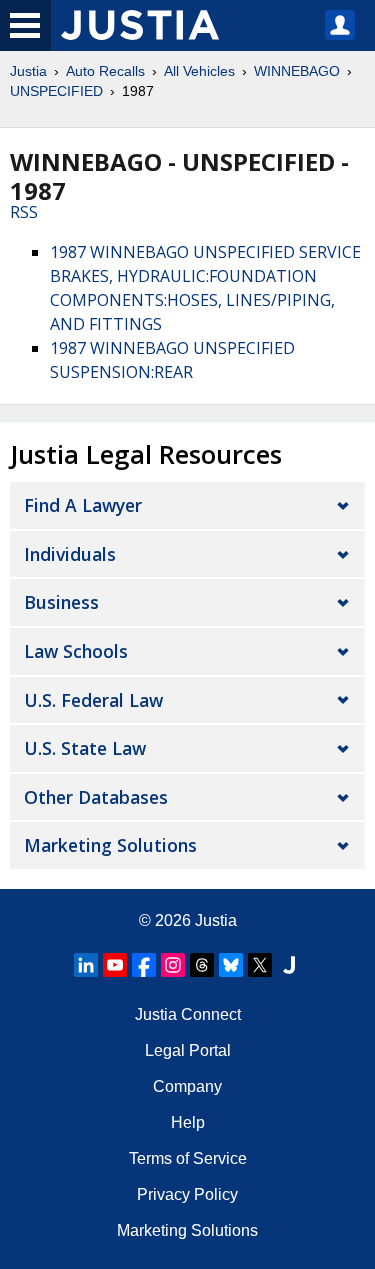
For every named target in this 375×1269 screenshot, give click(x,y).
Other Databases (96, 797)
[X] (260, 965)
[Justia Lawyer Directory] (289, 965)
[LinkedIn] (86, 965)
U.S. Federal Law (93, 700)
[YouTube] (115, 965)
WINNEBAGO (297, 71)
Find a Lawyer (83, 505)
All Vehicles (199, 71)
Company (187, 1086)
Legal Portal (188, 1050)
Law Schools (76, 651)
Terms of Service (188, 1158)
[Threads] (202, 965)
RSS (24, 212)
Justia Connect (188, 1014)
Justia (28, 71)
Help (188, 1122)
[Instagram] (173, 965)
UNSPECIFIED (56, 91)
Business (61, 602)
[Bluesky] (231, 965)
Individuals (70, 554)
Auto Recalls (105, 71)
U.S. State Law (85, 748)
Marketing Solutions (110, 845)
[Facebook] (144, 965)
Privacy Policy (187, 1194)
